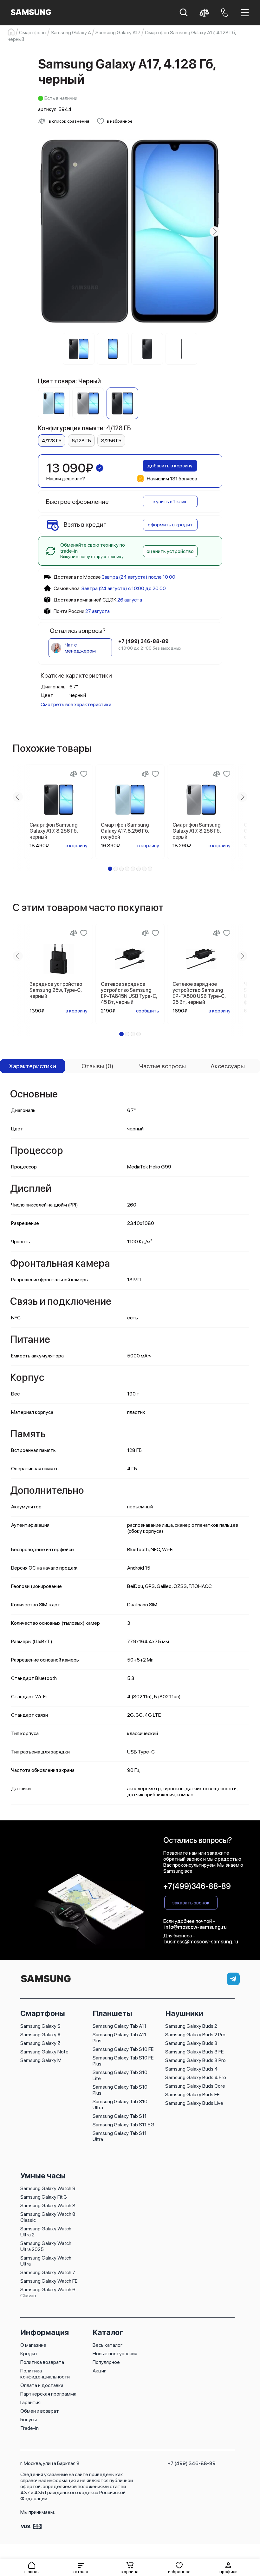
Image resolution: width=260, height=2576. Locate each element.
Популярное (106, 2362)
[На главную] (46, 1983)
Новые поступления (115, 2354)
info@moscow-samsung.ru (195, 1927)
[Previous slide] (46, 231)
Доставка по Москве (77, 577)
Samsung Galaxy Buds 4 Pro (196, 2077)
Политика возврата (42, 2362)
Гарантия (30, 2402)
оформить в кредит (170, 525)
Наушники (184, 2013)
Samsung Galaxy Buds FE (192, 2095)
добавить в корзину (170, 466)
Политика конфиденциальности (45, 2374)
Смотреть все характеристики (76, 704)
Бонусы (29, 2420)
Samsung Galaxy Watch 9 (48, 2188)
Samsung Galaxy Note (44, 2052)
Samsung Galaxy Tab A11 (119, 2026)
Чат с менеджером (80, 648)
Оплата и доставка (42, 2385)
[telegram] (233, 1979)
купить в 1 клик (170, 501)
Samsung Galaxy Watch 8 (48, 2205)
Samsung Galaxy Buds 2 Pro (195, 2035)
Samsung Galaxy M (41, 2060)
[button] (81, 2568)
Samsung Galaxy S (40, 2026)
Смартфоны (43, 2013)
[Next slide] (215, 231)
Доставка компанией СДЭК (85, 600)
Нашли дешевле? (66, 479)
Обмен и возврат (40, 2411)
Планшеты (112, 2013)
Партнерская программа (48, 2394)
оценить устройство (170, 551)
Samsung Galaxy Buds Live (194, 2103)
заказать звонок (191, 1903)
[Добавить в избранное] (84, 774)
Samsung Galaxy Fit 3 (44, 2197)
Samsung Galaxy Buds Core (195, 2086)
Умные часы (43, 2176)
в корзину (77, 846)
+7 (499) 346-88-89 (192, 2463)
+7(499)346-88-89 (197, 1886)
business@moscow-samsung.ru (201, 1942)
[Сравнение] (74, 774)
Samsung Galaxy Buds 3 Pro (195, 2060)
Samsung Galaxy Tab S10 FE (123, 2049)
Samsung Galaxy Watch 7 (48, 2272)
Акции (100, 2371)
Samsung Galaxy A (40, 2035)
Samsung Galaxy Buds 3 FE (194, 2052)
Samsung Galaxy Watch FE (49, 2281)
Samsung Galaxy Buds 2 (191, 2026)
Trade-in (29, 2428)
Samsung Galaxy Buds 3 (191, 2043)
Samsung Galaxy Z (40, 2043)
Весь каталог (108, 2345)
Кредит (29, 2354)
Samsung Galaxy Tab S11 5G (123, 2125)
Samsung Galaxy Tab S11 (120, 2116)
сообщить (148, 1011)
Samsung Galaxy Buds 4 (192, 2069)
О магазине (33, 2345)
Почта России (69, 611)
